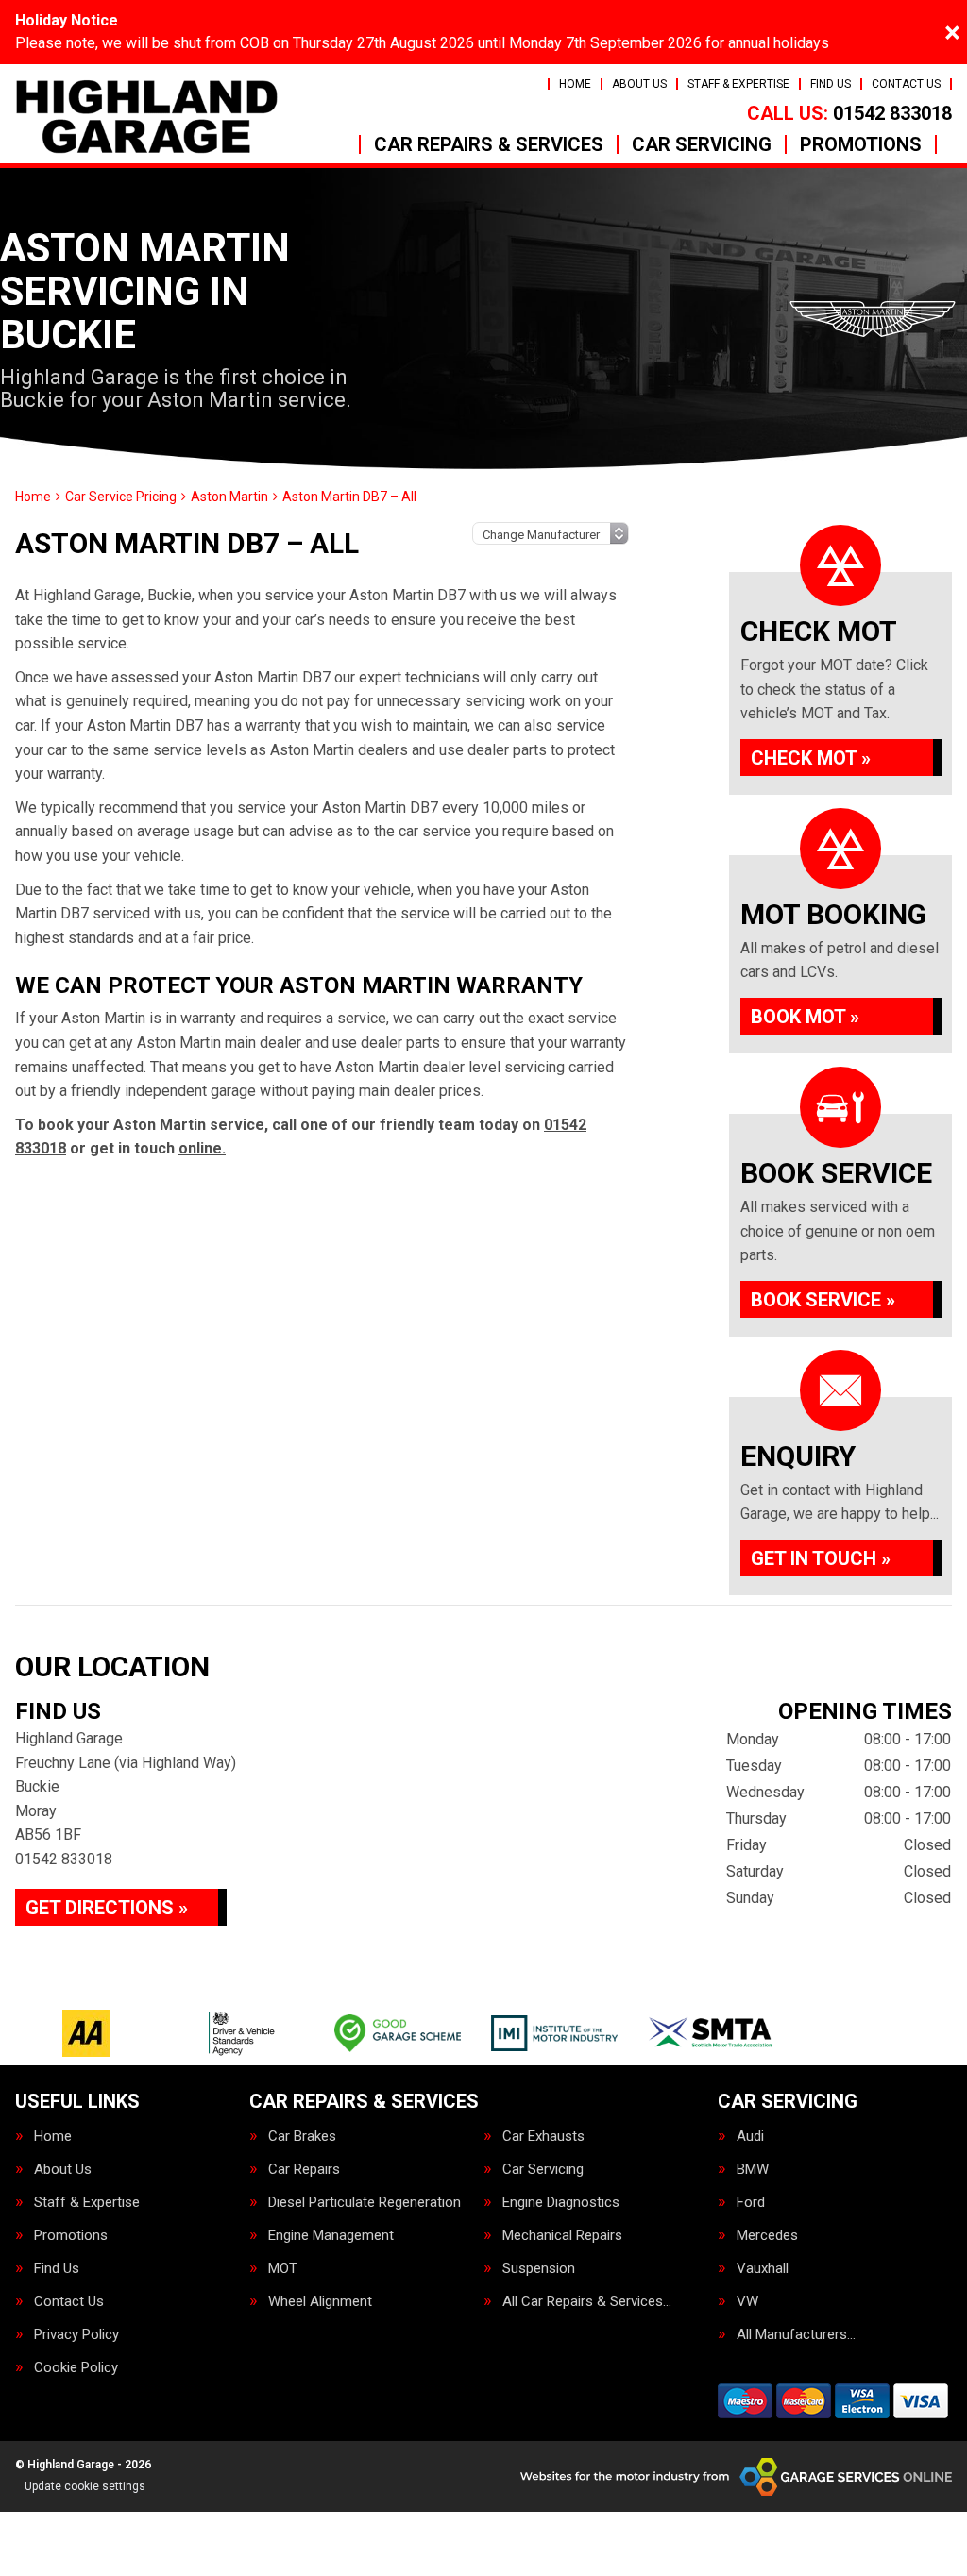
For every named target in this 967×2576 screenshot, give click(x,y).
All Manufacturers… (796, 2335)
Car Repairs (304, 2170)
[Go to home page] (146, 116)
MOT (283, 2269)
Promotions (861, 144)
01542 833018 (849, 113)
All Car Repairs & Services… (587, 2302)
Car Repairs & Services (489, 144)
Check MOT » (811, 758)
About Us (639, 84)
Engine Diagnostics (561, 2203)
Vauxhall (763, 2269)
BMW (753, 2170)
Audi (750, 2137)
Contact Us (906, 84)
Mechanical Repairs (562, 2236)
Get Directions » (107, 1908)
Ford (751, 2203)
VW (747, 2302)
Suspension (539, 2269)
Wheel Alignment (320, 2302)
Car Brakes (302, 2137)
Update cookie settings (85, 2486)
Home (575, 84)
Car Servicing (702, 144)
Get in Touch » (821, 1558)
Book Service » (823, 1300)
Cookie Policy (76, 2368)
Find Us (831, 84)
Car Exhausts (543, 2137)
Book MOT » (805, 1017)
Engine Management (331, 2236)
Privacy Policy (76, 2335)
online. (202, 1148)
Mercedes (767, 2236)
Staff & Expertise (738, 84)
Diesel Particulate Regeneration (365, 2203)
